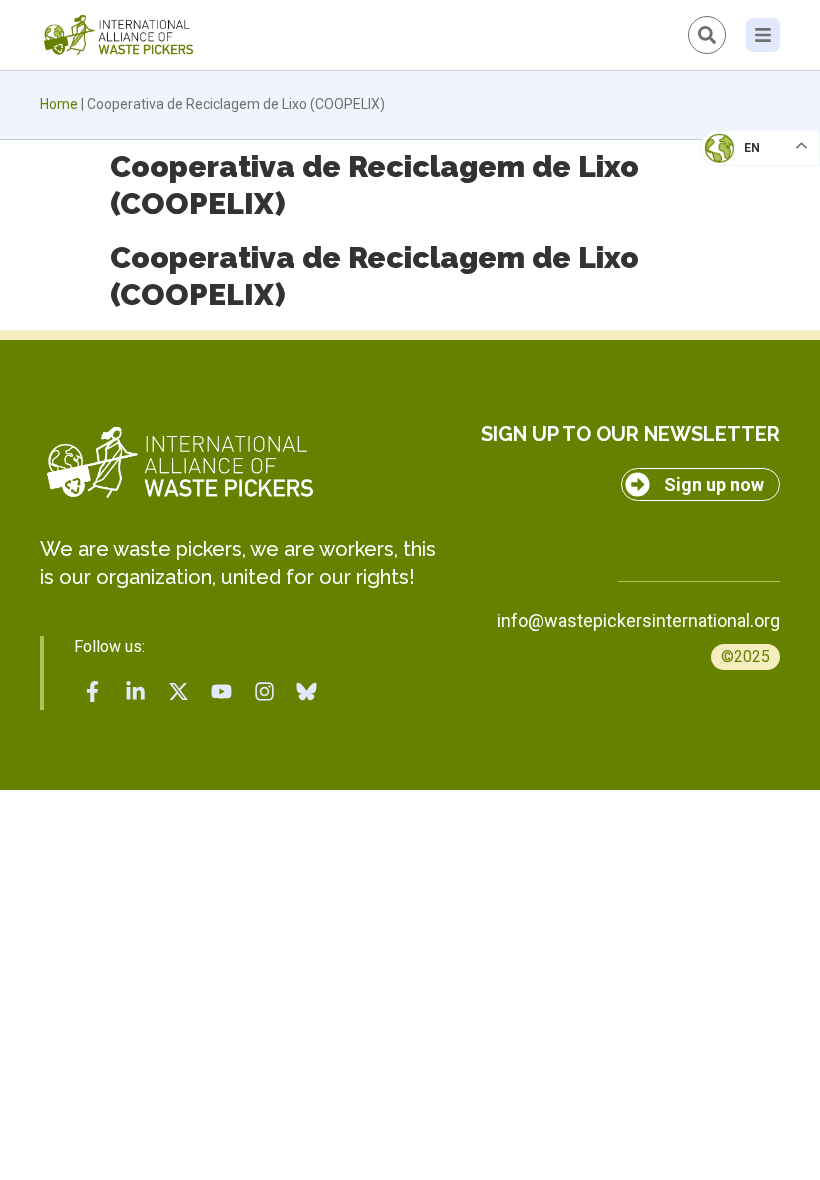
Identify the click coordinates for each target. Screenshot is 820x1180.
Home (59, 104)
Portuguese (755, 246)
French (739, 166)
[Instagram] (264, 691)
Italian (738, 206)
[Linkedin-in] (136, 691)
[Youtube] (221, 691)
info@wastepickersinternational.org (638, 620)
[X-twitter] (179, 691)
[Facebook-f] (93, 691)
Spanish (740, 286)
